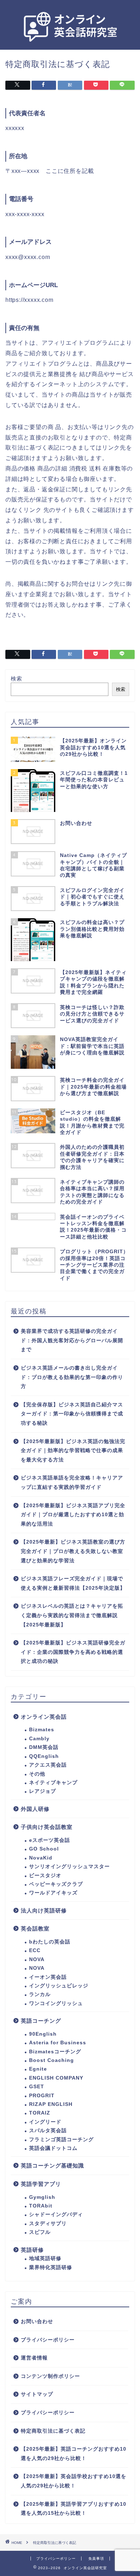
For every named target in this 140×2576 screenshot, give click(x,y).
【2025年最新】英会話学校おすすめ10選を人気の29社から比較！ (74, 2481)
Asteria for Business (58, 2043)
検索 (17, 678)
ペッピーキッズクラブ (56, 1884)
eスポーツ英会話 (50, 1840)
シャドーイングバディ (56, 2215)
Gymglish (42, 2197)
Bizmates (42, 1730)
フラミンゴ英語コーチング (61, 2140)
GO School (44, 1849)
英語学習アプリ (41, 2184)
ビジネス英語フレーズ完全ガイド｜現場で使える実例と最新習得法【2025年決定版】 (73, 1583)
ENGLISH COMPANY (56, 2078)
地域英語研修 (45, 2258)
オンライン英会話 (44, 1717)
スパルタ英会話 (48, 2131)
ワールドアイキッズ (53, 1893)
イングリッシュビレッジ (59, 1986)
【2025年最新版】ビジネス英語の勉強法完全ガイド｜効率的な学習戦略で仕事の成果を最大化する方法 (73, 1451)
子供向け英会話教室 (47, 1827)
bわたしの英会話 (50, 1942)
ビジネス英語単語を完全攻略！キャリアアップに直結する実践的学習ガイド (72, 1483)
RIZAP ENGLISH (51, 2104)
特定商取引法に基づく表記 (53, 2431)
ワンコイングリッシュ (56, 2003)
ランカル (40, 1994)
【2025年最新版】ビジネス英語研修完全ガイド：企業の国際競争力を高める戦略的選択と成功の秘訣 (73, 1652)
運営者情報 (34, 2358)
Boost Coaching (52, 2060)
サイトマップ (37, 2394)
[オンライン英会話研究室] (70, 43)
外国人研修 (35, 1809)
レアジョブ (43, 1791)
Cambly (39, 1739)
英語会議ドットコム (53, 2148)
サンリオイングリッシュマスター (69, 1867)
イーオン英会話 (48, 1977)
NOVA (37, 1959)
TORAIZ (40, 2113)
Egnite (38, 2069)
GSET (37, 2087)
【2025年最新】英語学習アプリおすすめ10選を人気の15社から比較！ (74, 2509)
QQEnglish (44, 1756)
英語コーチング (41, 2021)
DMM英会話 (44, 1747)
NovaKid (41, 1858)
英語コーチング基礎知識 (52, 2166)
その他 (37, 1774)
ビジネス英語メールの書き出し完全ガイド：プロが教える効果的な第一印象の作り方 (72, 1377)
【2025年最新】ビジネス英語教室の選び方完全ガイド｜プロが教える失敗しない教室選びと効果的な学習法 (73, 1551)
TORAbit (41, 2206)
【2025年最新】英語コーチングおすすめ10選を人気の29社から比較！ (74, 2454)
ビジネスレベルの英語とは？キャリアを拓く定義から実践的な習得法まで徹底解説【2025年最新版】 (72, 1615)
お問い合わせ (37, 2321)
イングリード (45, 2122)
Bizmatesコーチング (55, 2052)
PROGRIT (42, 2096)
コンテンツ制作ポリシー (50, 2376)
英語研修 (32, 2250)
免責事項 (96, 2559)
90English (43, 2034)
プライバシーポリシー (48, 2340)
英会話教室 (35, 1928)
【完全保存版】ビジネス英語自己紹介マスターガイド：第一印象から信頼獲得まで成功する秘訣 (72, 1414)
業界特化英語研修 (51, 2267)
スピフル (40, 2232)
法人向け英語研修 (44, 1910)
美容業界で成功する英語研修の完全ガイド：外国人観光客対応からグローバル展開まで (72, 1340)
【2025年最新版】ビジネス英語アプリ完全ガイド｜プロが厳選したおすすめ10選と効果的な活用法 (73, 1515)
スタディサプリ (48, 2224)
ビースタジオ (45, 1876)
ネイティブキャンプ (53, 1783)
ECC (35, 1950)
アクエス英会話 (48, 1765)
